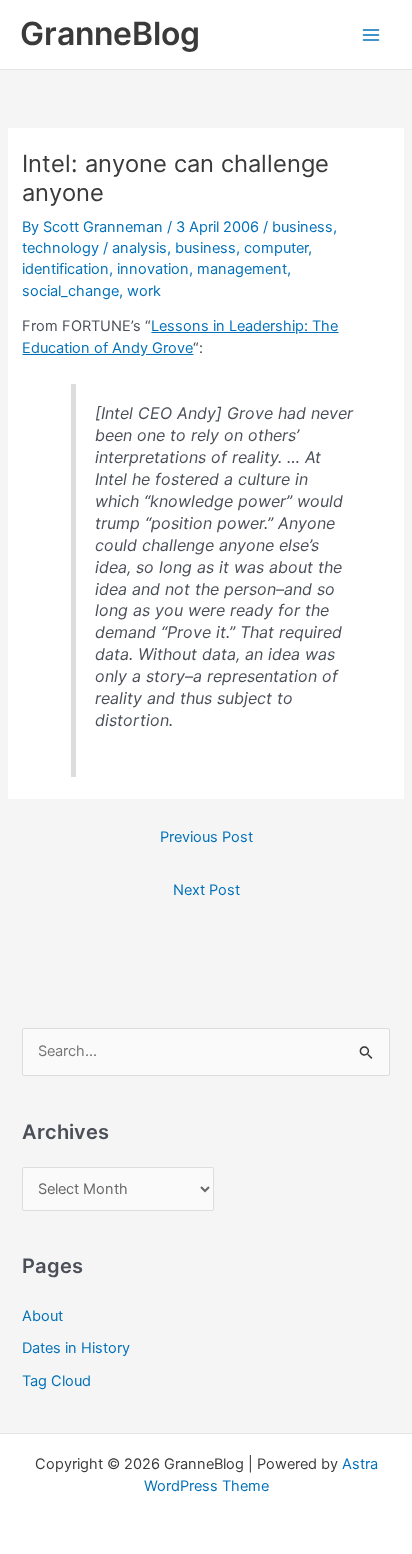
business (302, 227)
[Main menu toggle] (371, 35)
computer (276, 248)
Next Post (206, 890)
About (42, 1316)
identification (65, 269)
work (144, 291)
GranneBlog (110, 33)
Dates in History (76, 1348)
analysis (139, 248)
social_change (70, 291)
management (242, 269)
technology (60, 248)
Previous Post (206, 837)
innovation (153, 269)
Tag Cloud (56, 1381)
